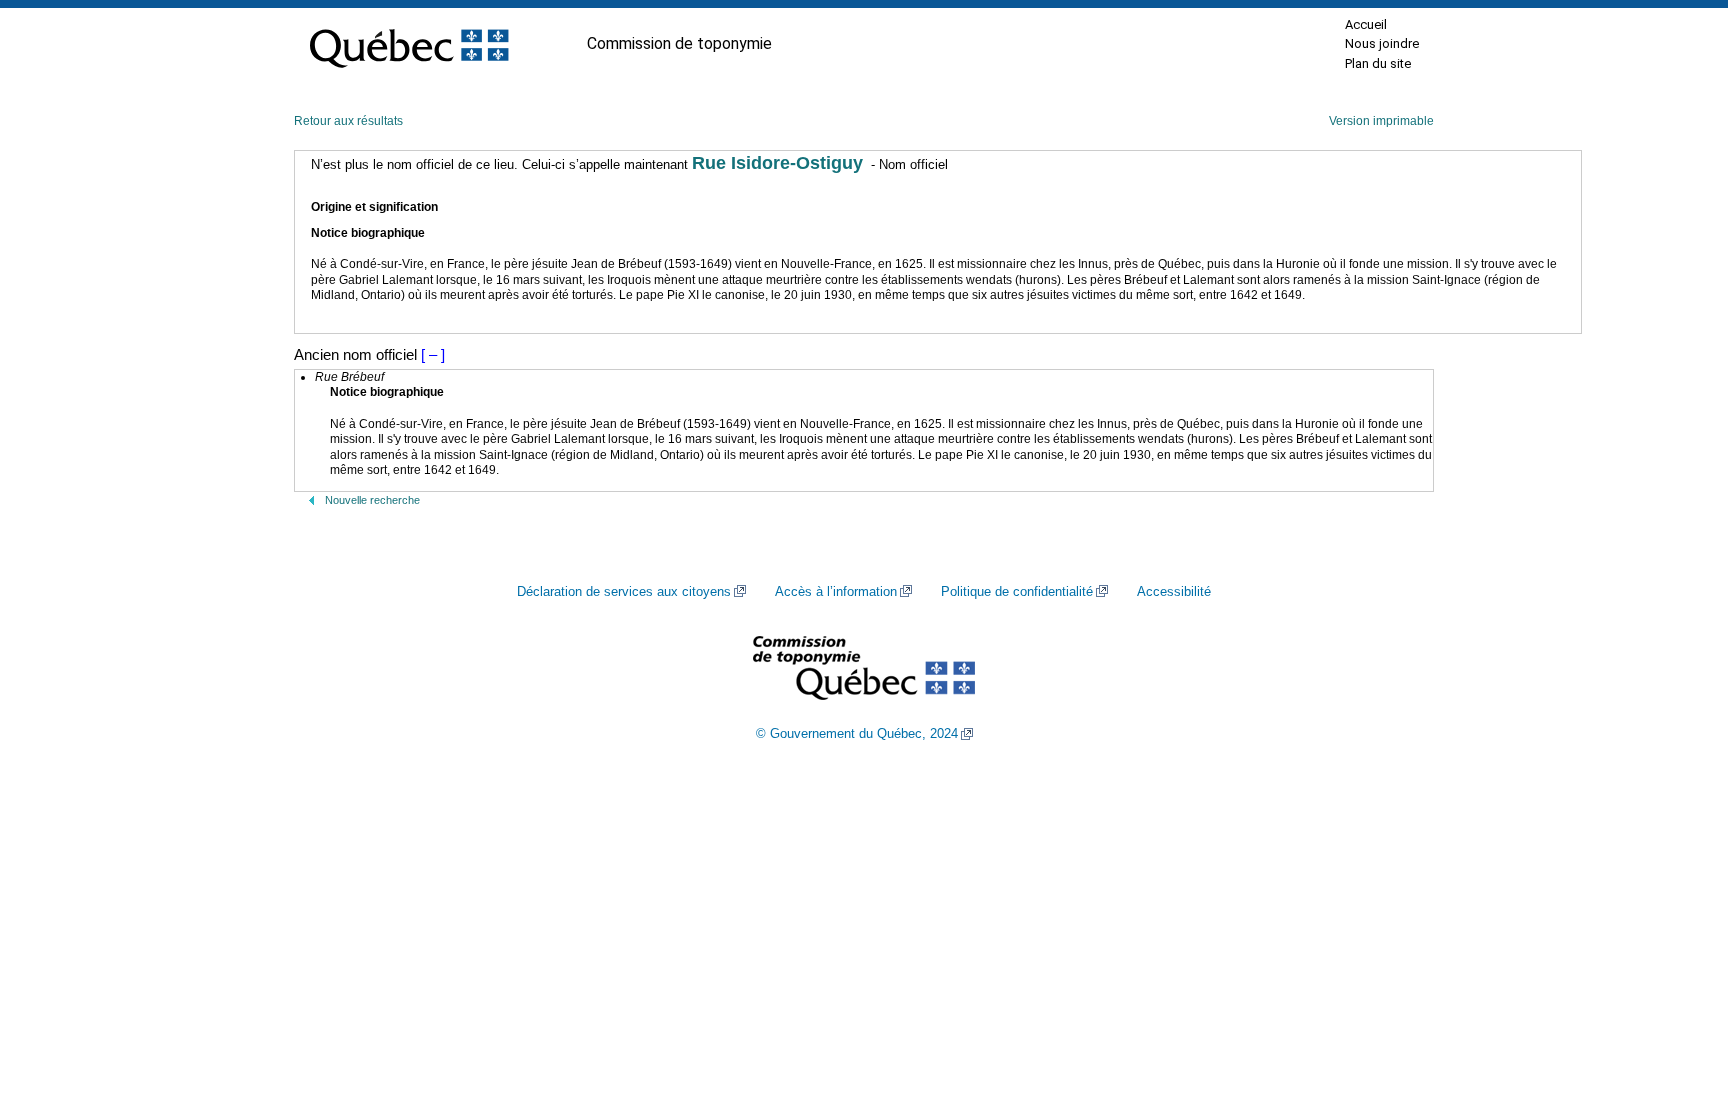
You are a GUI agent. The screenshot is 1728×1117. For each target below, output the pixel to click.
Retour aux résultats (348, 121)
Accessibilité (1174, 592)
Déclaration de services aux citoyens (624, 592)
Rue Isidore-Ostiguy (777, 163)
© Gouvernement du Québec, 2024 (857, 734)
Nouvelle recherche (372, 500)
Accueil (1366, 24)
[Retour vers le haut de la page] (1678, 1007)
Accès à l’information (836, 592)
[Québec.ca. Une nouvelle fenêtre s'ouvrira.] (409, 44)
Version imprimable (1381, 121)
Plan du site (1378, 63)
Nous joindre (1382, 43)
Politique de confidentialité (1017, 592)
